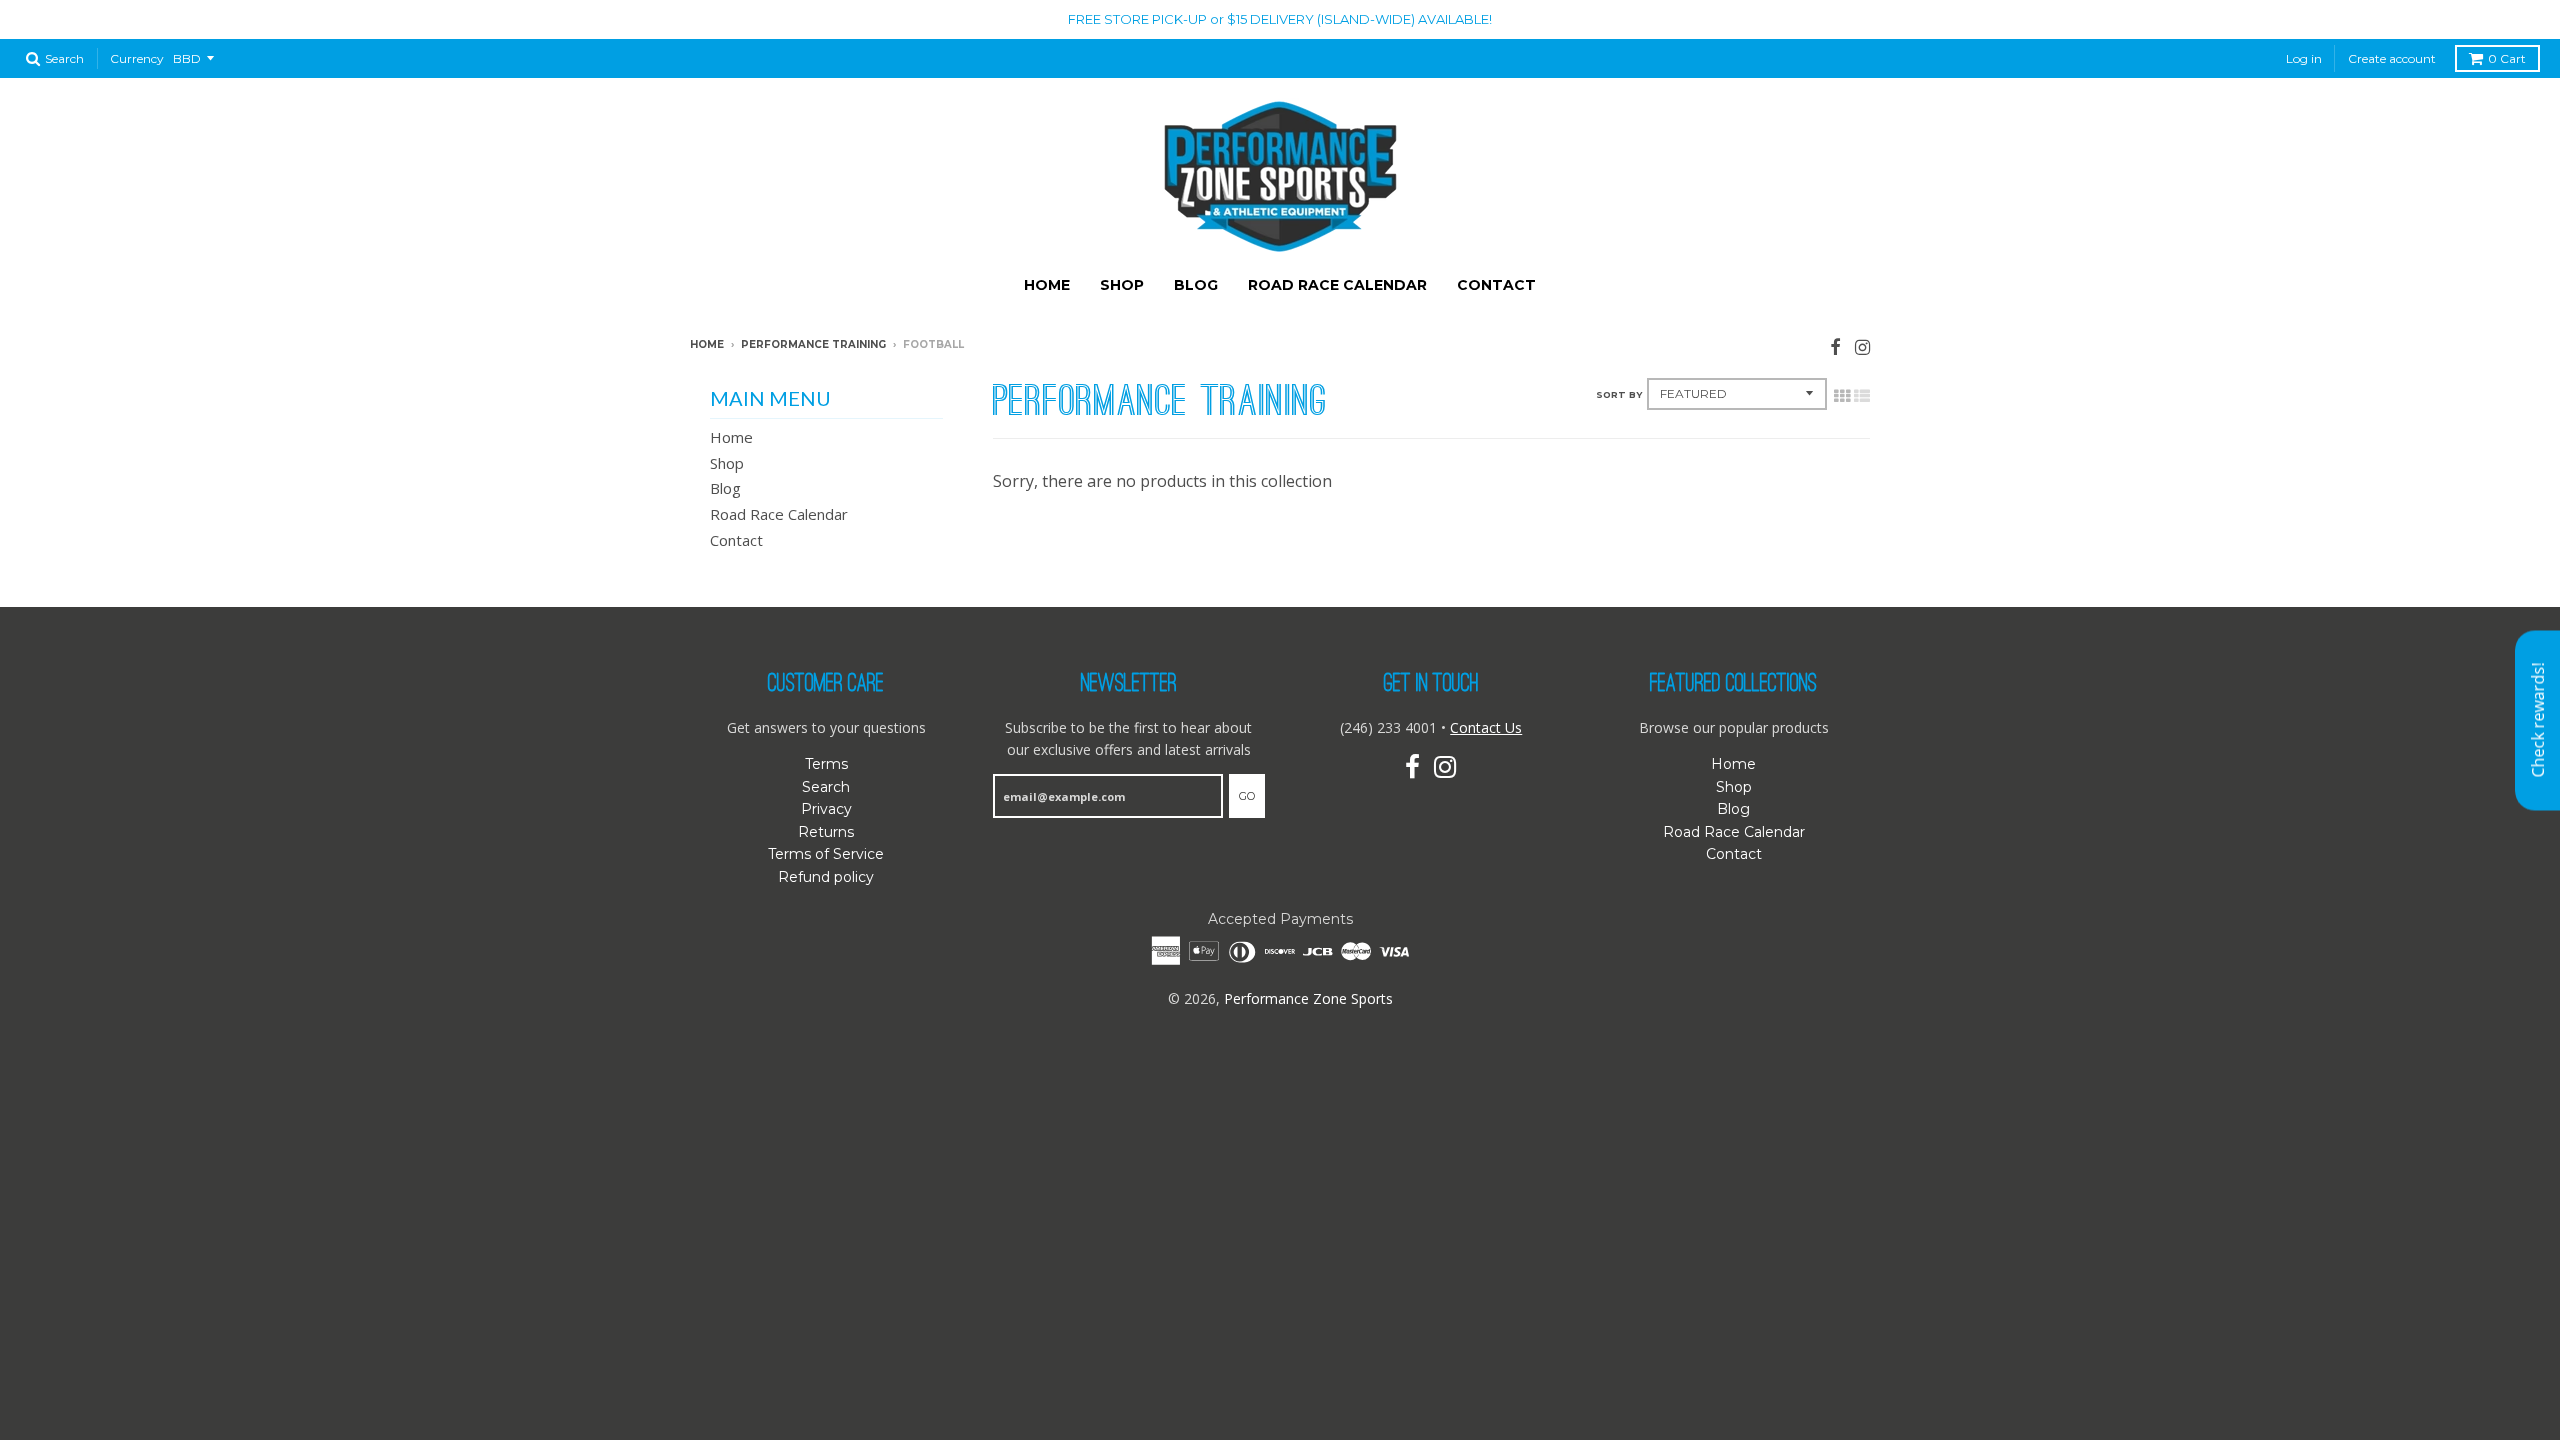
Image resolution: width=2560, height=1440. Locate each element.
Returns (826, 832)
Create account (2392, 58)
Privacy (826, 809)
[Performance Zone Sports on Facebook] (1835, 346)
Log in (2304, 58)
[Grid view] (1842, 396)
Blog (1196, 285)
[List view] (1862, 396)
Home (1047, 285)
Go (1247, 796)
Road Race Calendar (1337, 285)
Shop (1122, 285)
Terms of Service (826, 854)
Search (826, 787)
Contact (1496, 285)
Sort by (1619, 394)
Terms (826, 764)
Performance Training (813, 344)
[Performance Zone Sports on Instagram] (1862, 346)
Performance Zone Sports (1308, 998)
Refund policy (826, 877)
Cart (2507, 58)
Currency (137, 58)
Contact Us (1486, 727)
